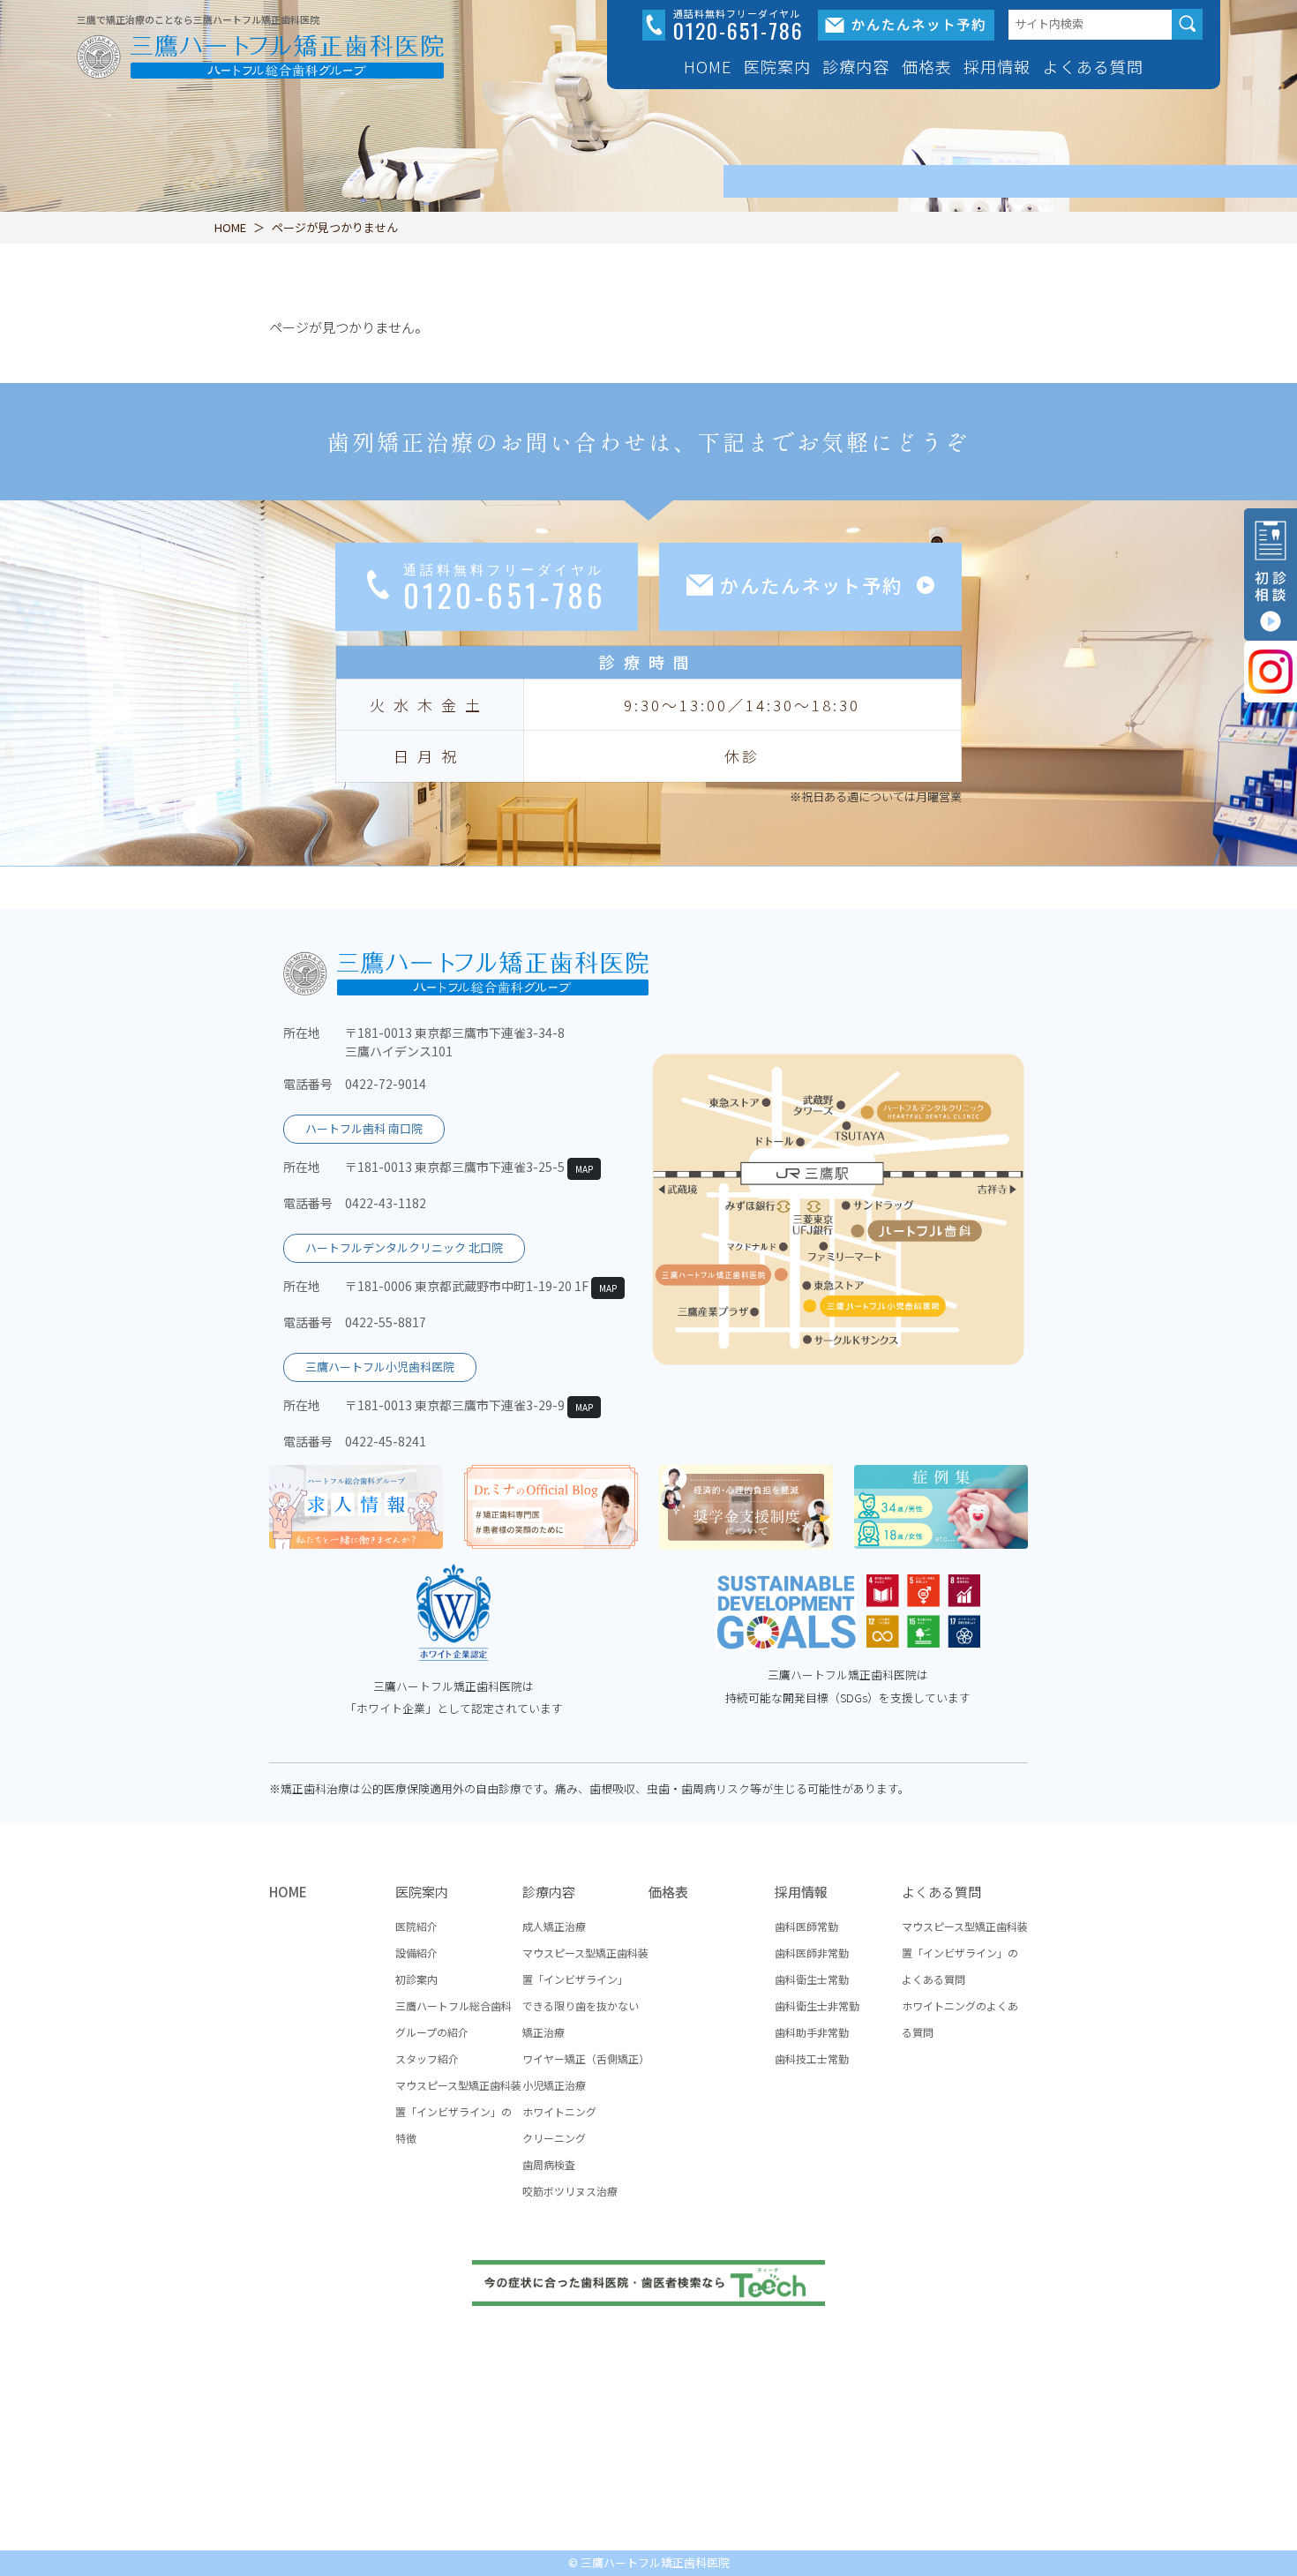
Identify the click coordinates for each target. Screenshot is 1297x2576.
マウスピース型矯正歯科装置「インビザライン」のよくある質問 (965, 1953)
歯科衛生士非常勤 (817, 2005)
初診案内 (416, 1979)
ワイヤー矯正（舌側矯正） (586, 2058)
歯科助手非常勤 (812, 2032)
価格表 (927, 66)
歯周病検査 (549, 2164)
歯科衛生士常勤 (812, 1979)
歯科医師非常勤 (812, 1953)
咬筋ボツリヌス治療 (570, 2191)
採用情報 (801, 1892)
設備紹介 (416, 1953)
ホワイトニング (559, 2111)
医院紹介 (416, 1926)
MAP (584, 1169)
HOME (708, 66)
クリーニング (554, 2138)
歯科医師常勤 (806, 1926)
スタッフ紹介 (427, 2058)
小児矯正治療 (554, 2085)
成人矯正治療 (554, 1926)
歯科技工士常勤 (812, 2058)
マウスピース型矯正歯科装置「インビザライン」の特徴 (458, 2111)
